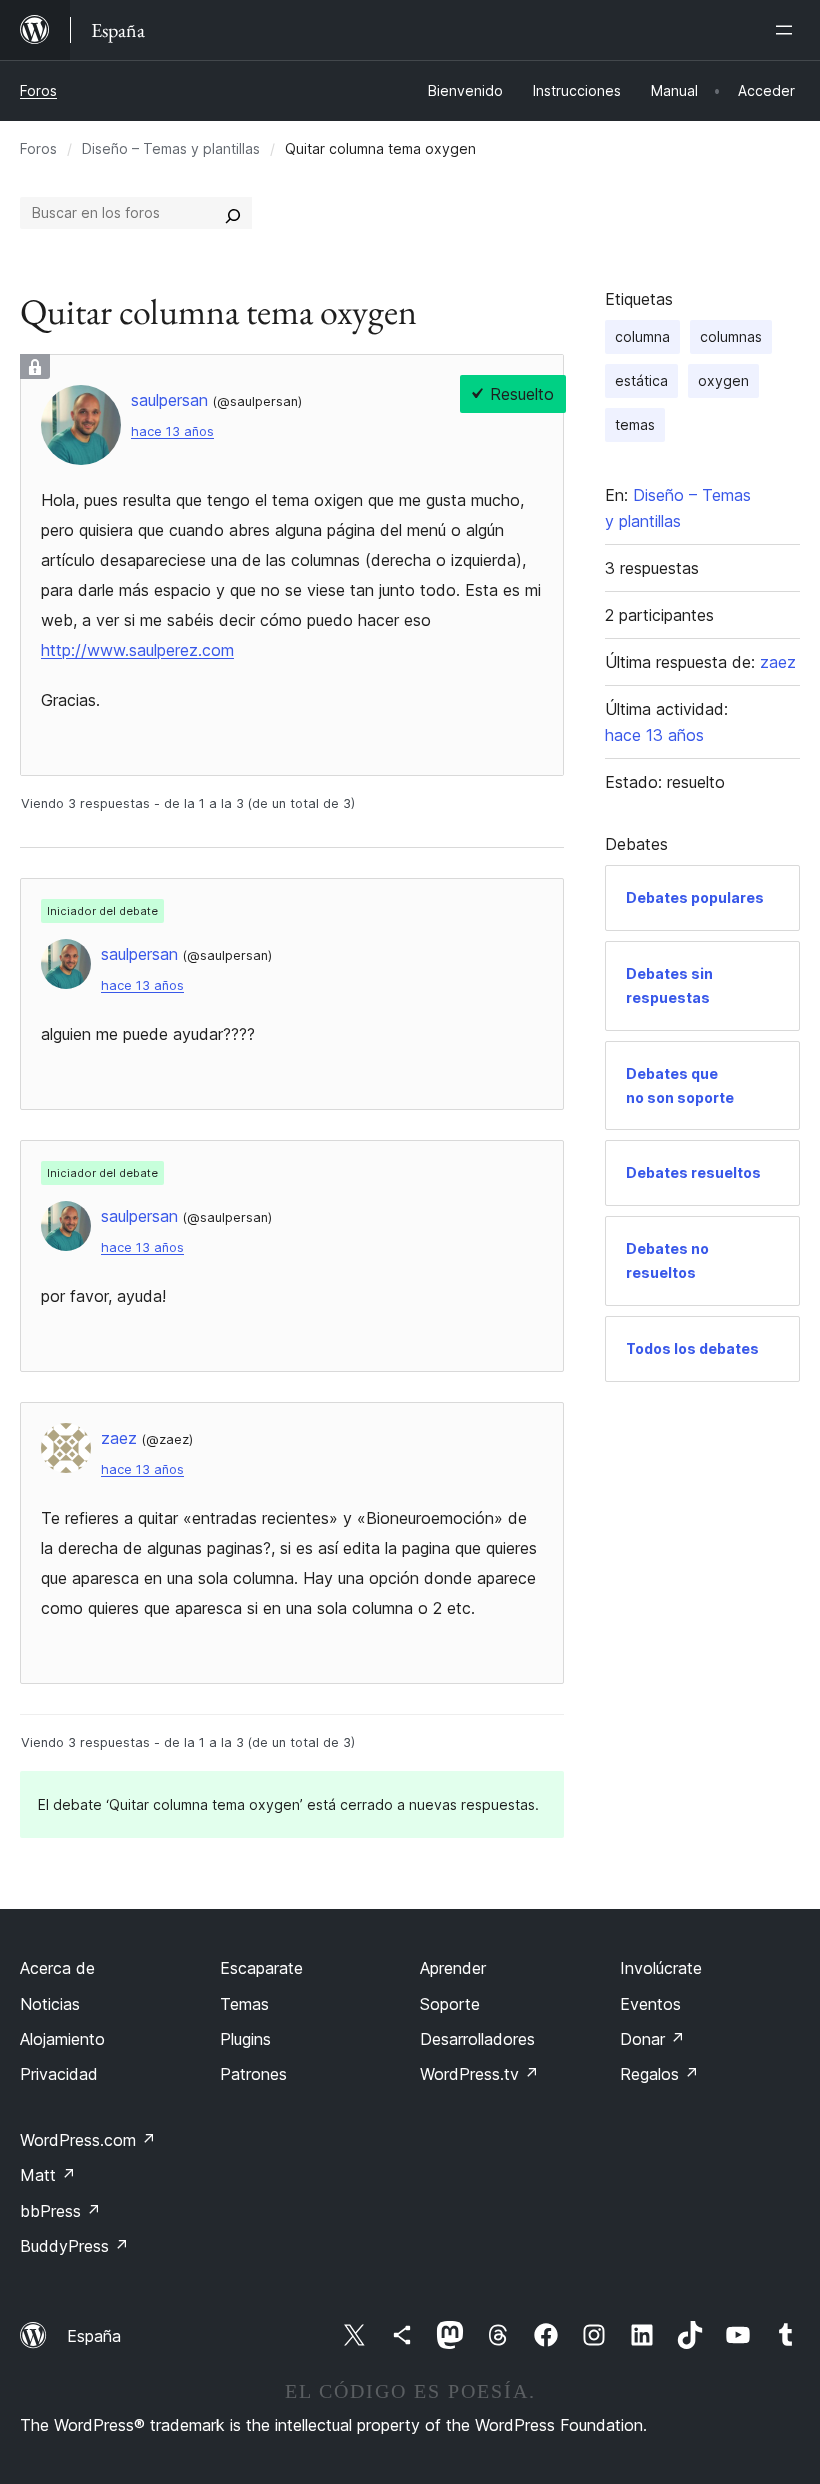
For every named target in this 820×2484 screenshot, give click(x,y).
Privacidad (59, 2074)
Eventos (650, 2004)
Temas (244, 2004)
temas (635, 424)
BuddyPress (74, 2246)
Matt (48, 2175)
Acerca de (57, 1968)
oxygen (723, 380)
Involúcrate (661, 1968)
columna (642, 336)
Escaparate (261, 1968)
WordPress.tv (479, 2074)
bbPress (60, 2211)
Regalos (659, 2074)
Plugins (245, 2039)
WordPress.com (88, 2140)
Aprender (453, 1968)
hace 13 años (172, 431)
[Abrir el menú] (788, 30)
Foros (38, 90)
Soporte (450, 2004)
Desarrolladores (477, 2039)
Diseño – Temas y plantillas (171, 148)
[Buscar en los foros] (233, 213)
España (94, 2336)
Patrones (253, 2074)
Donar (652, 2039)
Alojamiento (62, 2039)
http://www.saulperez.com (137, 650)
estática (641, 380)
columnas (731, 336)
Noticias (50, 2004)
